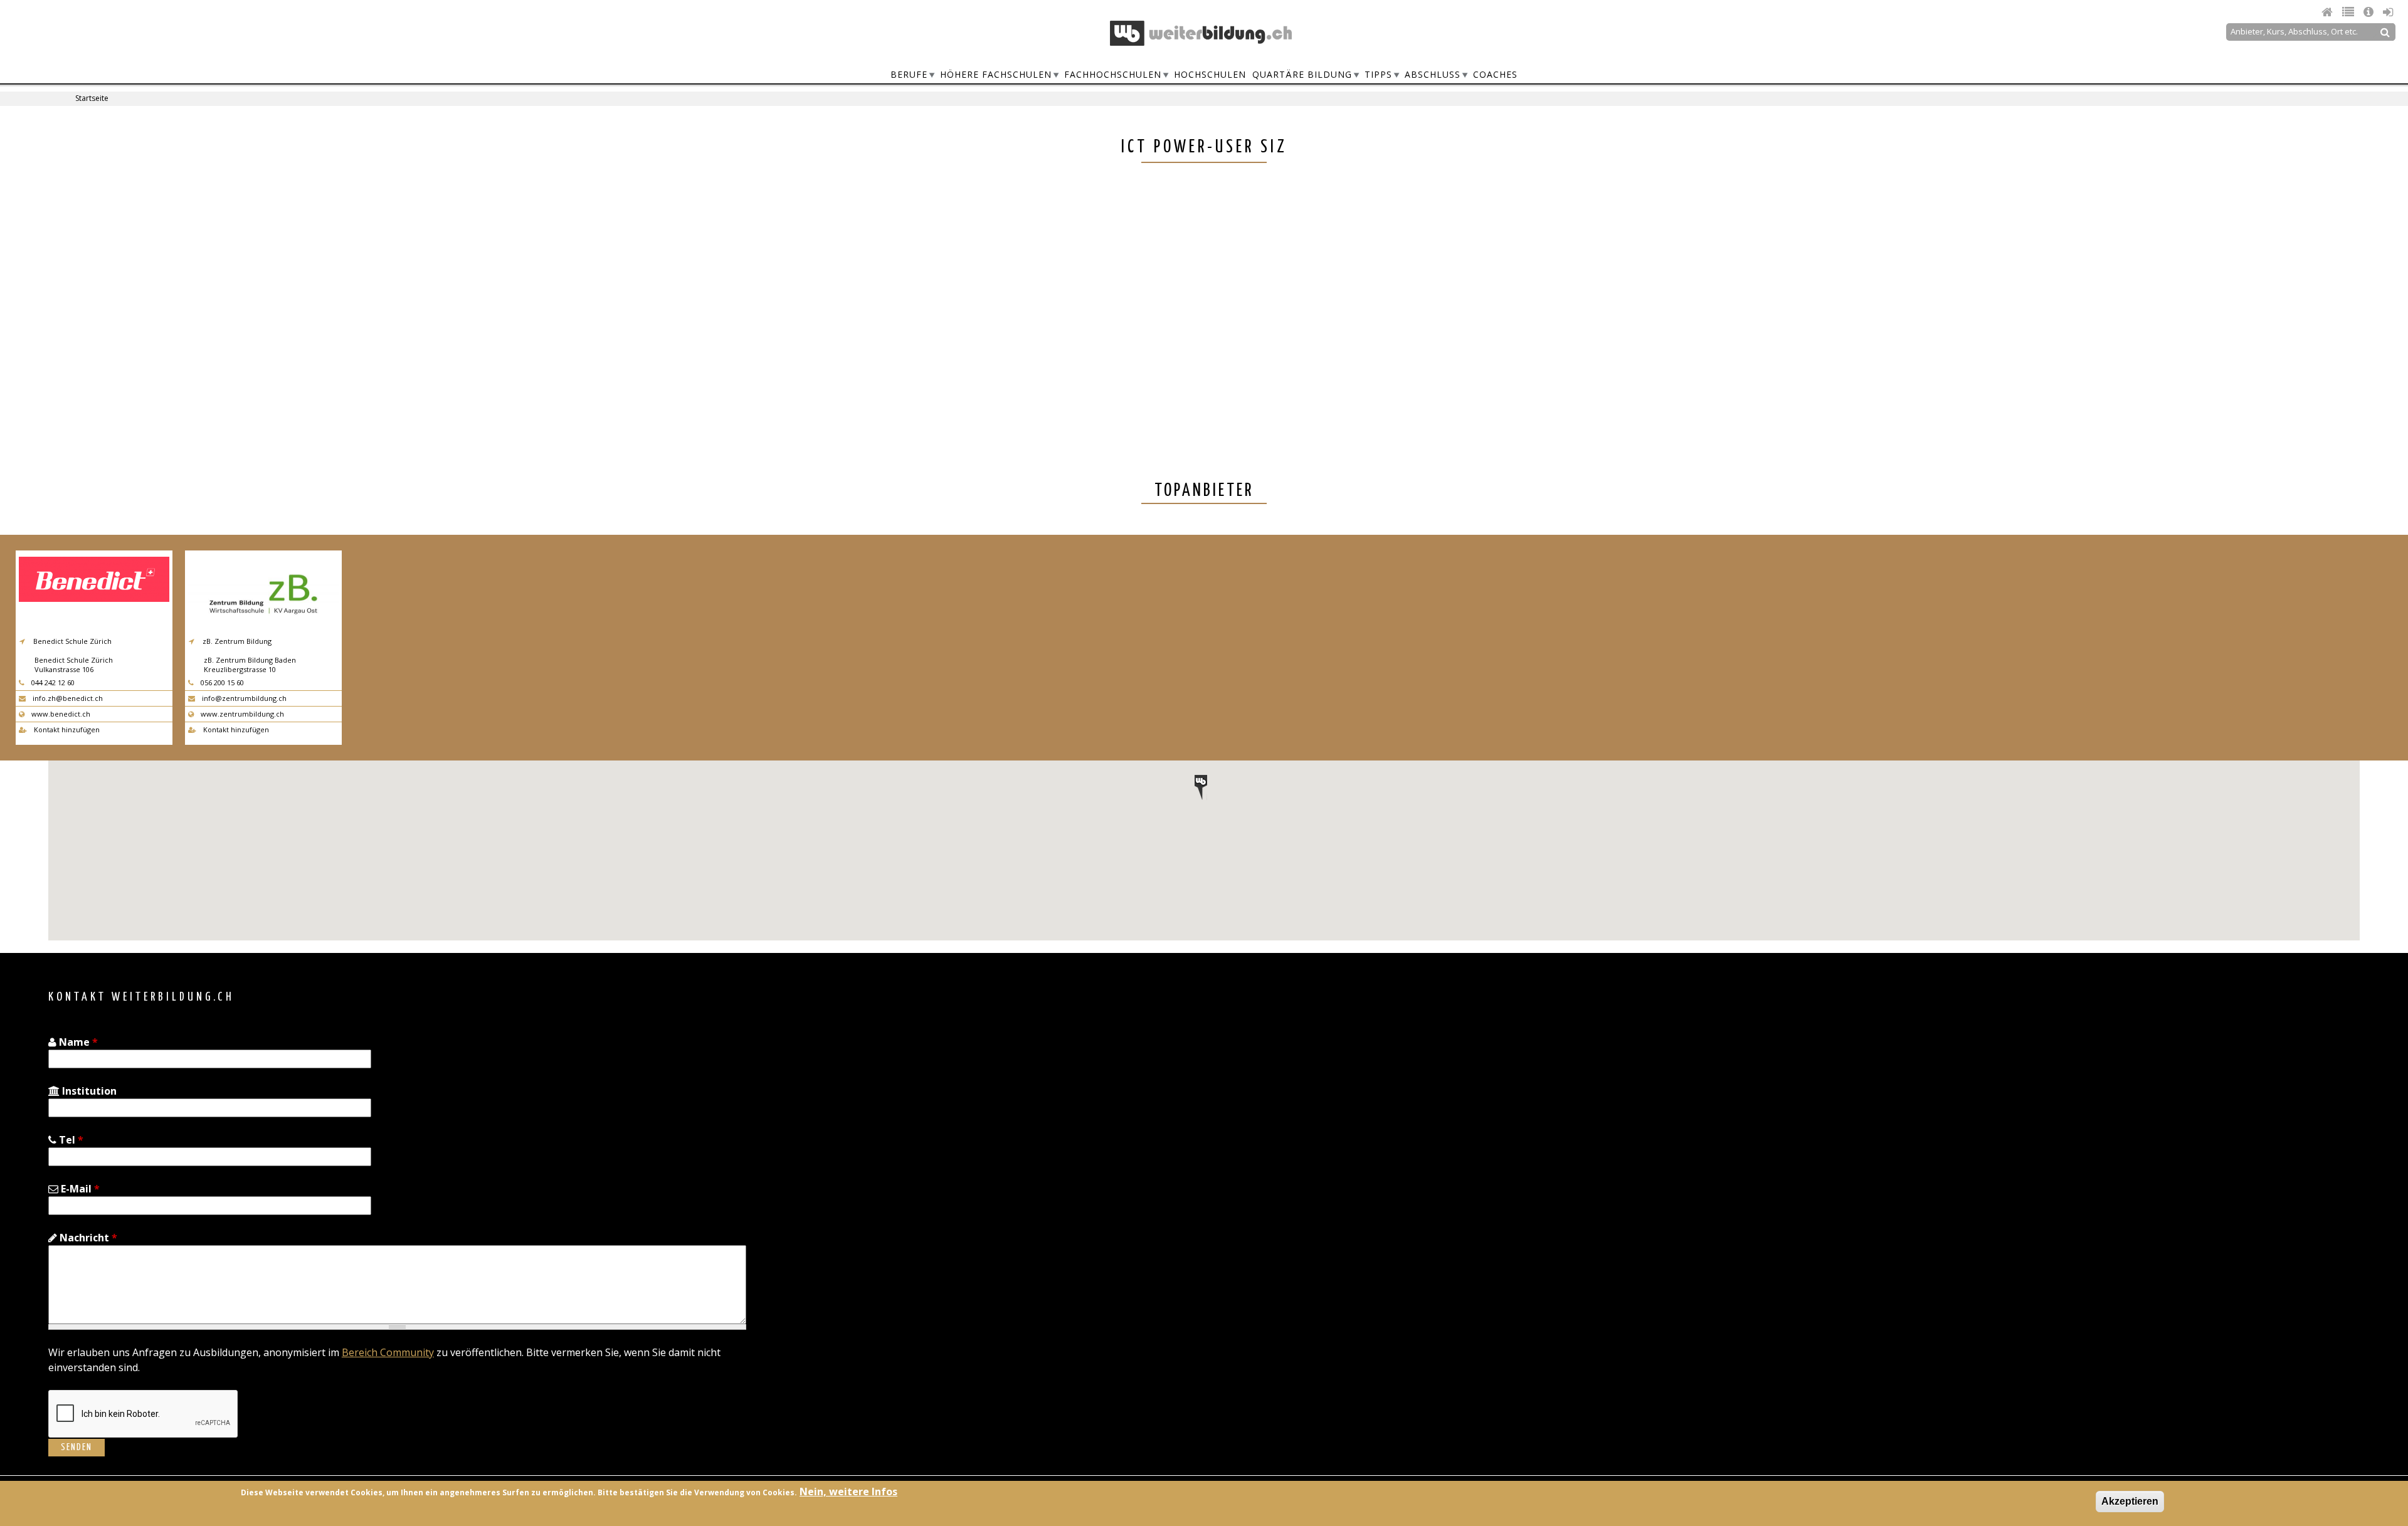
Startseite (92, 98)
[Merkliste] (2350, 12)
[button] (1201, 787)
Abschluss (1433, 74)
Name (77, 1042)
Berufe (909, 74)
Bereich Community (388, 1352)
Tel (70, 1140)
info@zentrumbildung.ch (243, 698)
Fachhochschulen (1113, 74)
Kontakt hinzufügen (66, 729)
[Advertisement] (1595, 292)
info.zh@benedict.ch (67, 698)
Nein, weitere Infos (848, 1492)
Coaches (1495, 74)
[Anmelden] (2388, 12)
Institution (88, 1091)
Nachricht (87, 1238)
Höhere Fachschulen (996, 74)
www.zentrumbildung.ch (241, 714)
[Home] (2329, 12)
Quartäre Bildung (1302, 74)
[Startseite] (1201, 33)
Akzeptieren (2130, 1501)
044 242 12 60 (52, 682)
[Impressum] (2370, 12)
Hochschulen (1210, 74)
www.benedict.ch (60, 714)
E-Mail (79, 1189)
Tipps (1378, 74)
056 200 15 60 (221, 682)
